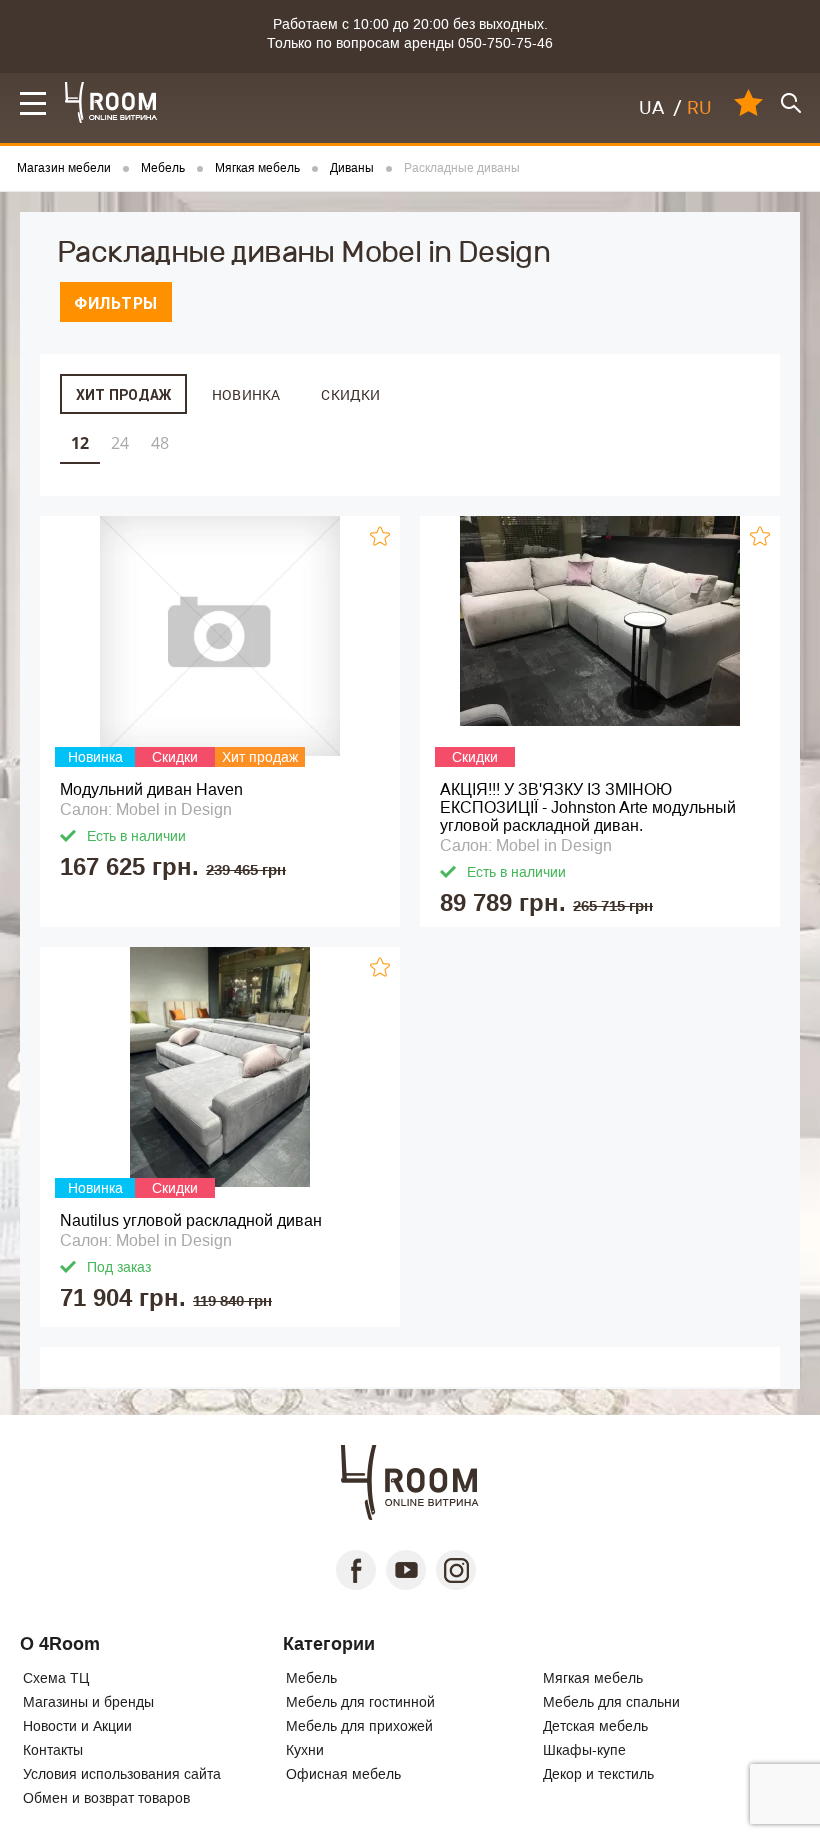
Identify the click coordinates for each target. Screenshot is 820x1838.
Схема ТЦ (56, 1678)
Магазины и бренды (88, 1702)
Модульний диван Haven (151, 789)
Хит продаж (123, 395)
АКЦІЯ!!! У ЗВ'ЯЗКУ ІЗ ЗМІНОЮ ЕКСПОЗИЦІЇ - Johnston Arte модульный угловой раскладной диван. (588, 807)
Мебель (311, 1678)
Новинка (246, 394)
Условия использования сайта (122, 1774)
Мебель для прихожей (359, 1726)
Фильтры (116, 303)
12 (80, 443)
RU (699, 108)
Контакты (53, 1750)
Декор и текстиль (598, 1774)
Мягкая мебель (593, 1678)
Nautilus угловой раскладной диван (191, 1220)
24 (120, 443)
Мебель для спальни (611, 1702)
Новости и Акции (77, 1726)
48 (160, 443)
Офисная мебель (343, 1774)
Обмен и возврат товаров (106, 1798)
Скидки (350, 394)
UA (651, 108)
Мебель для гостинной (360, 1702)
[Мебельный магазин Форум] (111, 102)
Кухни (305, 1750)
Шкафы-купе (584, 1750)
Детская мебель (595, 1726)
